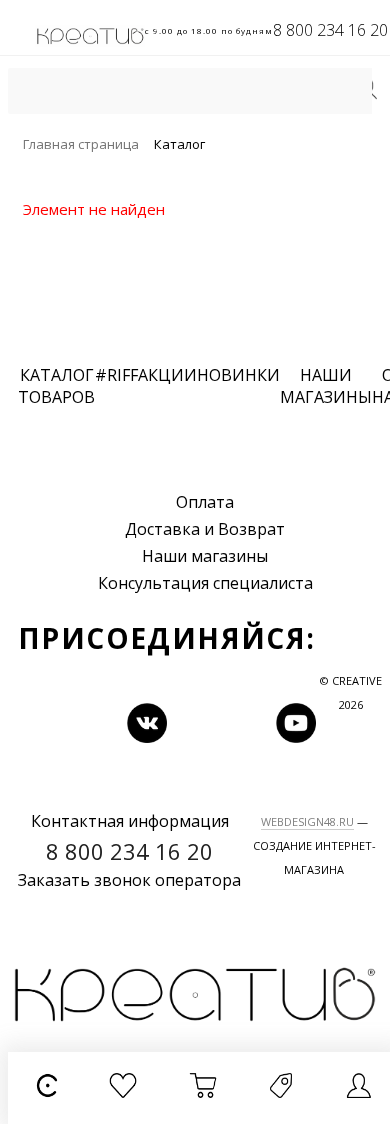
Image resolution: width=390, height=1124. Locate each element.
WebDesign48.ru (307, 821)
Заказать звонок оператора (129, 880)
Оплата (205, 502)
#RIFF (116, 375)
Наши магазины (205, 556)
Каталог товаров (56, 386)
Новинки (238, 375)
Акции (167, 375)
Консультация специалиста (205, 583)
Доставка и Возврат (205, 529)
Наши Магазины (326, 386)
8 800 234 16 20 (330, 30)
